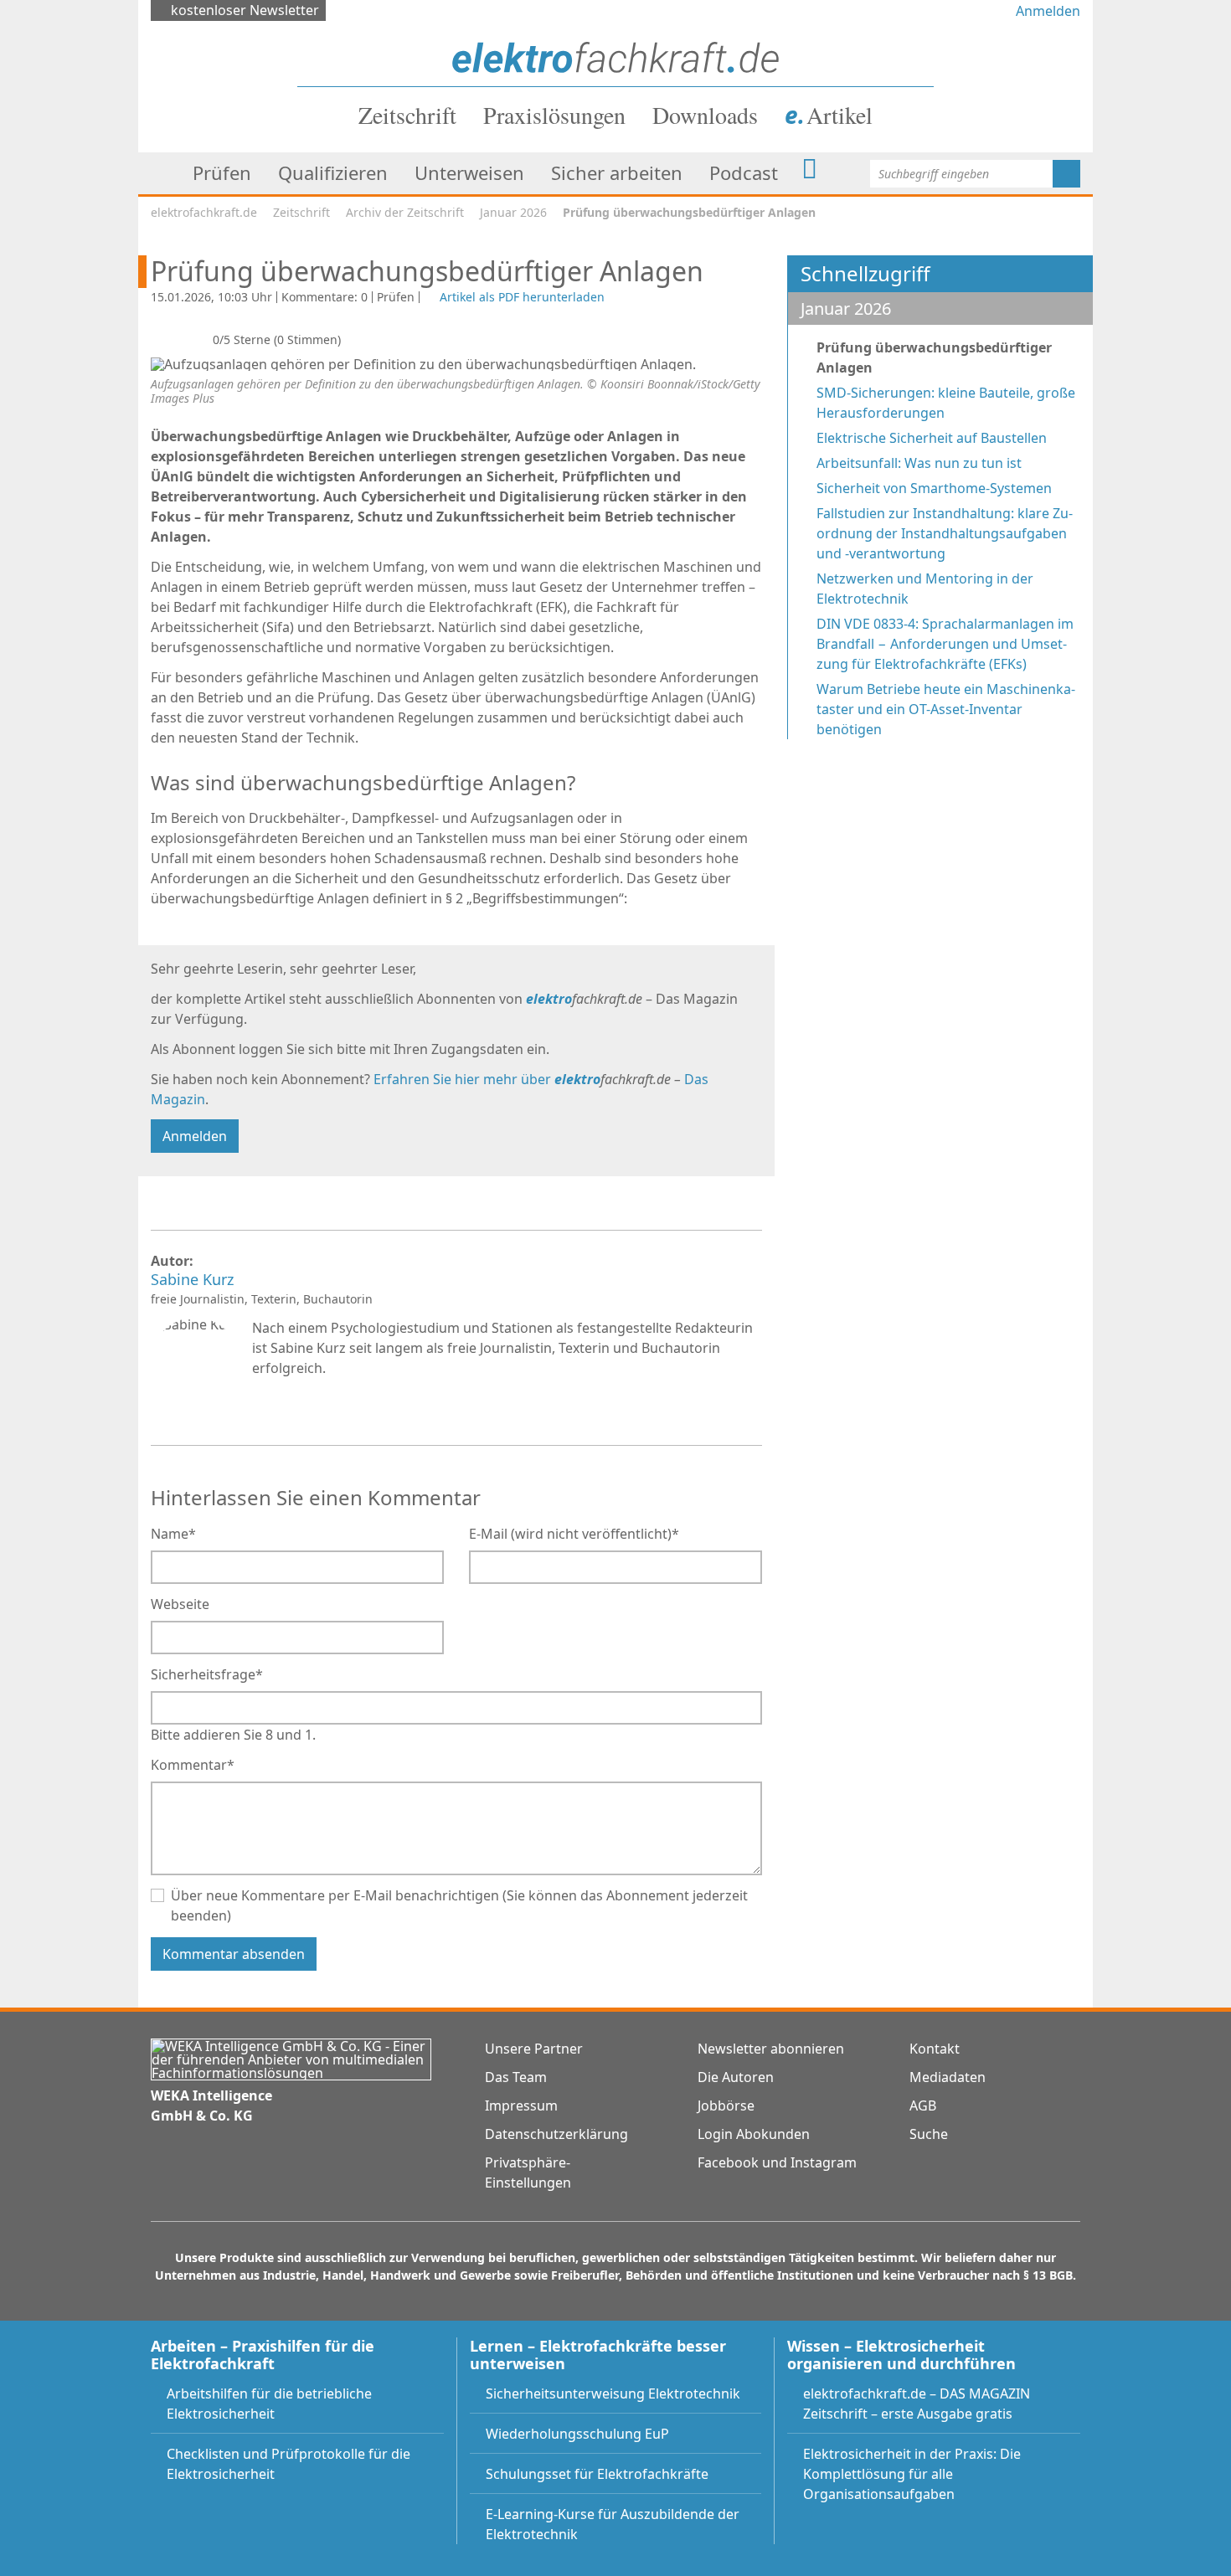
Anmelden (1048, 11)
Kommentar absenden (234, 1954)
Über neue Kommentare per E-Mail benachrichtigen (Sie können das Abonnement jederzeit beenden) (459, 1905)
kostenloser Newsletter (245, 10)
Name (173, 1533)
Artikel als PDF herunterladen (522, 297)
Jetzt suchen (1066, 174)
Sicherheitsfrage (207, 1674)
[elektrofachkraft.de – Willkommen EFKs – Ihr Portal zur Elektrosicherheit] (615, 56)
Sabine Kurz (194, 1280)
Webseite (180, 1604)
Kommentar (193, 1764)
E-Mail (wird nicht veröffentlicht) (574, 1533)
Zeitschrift (301, 212)
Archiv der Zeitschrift (405, 212)
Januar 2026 (513, 212)
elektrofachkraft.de (204, 212)
